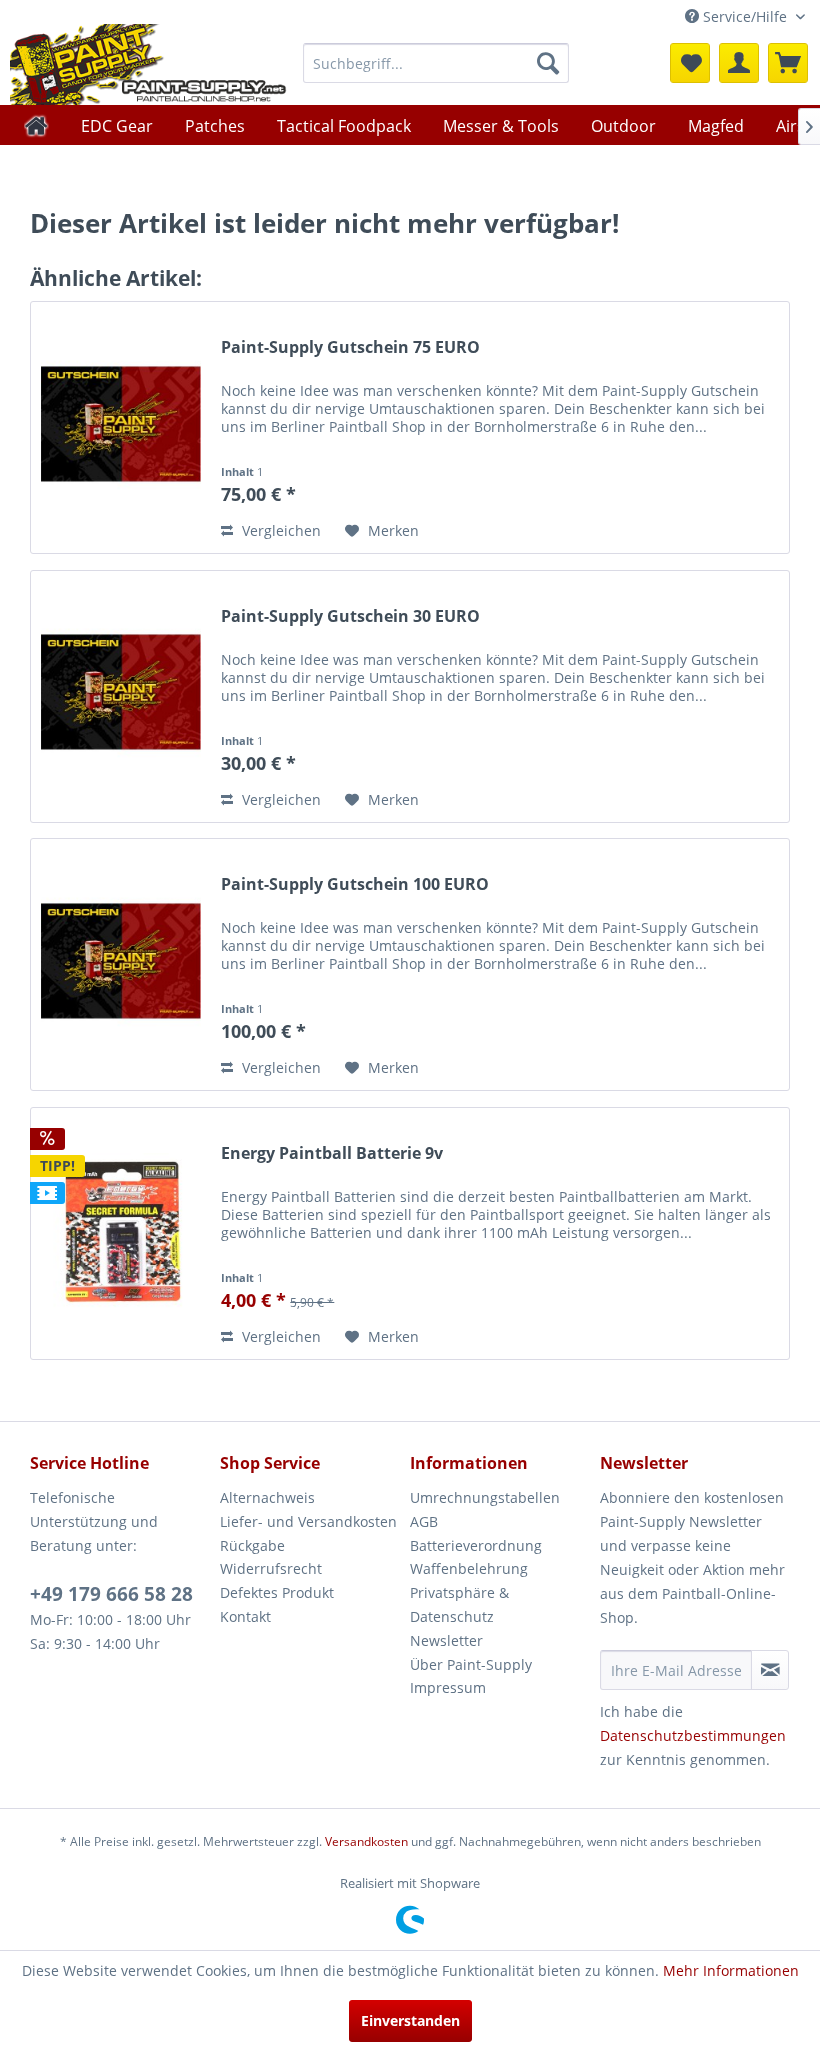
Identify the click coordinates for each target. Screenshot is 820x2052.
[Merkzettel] (690, 63)
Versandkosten (366, 1841)
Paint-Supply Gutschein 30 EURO (350, 616)
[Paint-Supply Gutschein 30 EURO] (121, 696)
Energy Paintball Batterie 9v (332, 1153)
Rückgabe (252, 1545)
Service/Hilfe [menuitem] (745, 16)
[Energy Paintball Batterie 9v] (121, 1233)
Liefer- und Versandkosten (308, 1521)
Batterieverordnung (476, 1545)
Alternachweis (267, 1497)
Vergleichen (279, 530)
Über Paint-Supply (471, 1664)
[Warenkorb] (788, 63)
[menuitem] (436, 63)
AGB (424, 1521)
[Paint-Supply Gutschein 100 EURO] (121, 964)
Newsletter (446, 1640)
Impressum (448, 1687)
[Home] (36, 125)
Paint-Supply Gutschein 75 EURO (350, 347)
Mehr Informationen (731, 1970)
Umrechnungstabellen (485, 1497)
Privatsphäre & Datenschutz (459, 1604)
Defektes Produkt (277, 1592)
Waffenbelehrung (469, 1568)
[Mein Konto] (739, 63)
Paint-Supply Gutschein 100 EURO (355, 884)
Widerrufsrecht (271, 1568)
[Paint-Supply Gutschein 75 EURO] (121, 427)
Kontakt (245, 1616)
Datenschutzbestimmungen (693, 1735)
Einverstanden (410, 2020)
